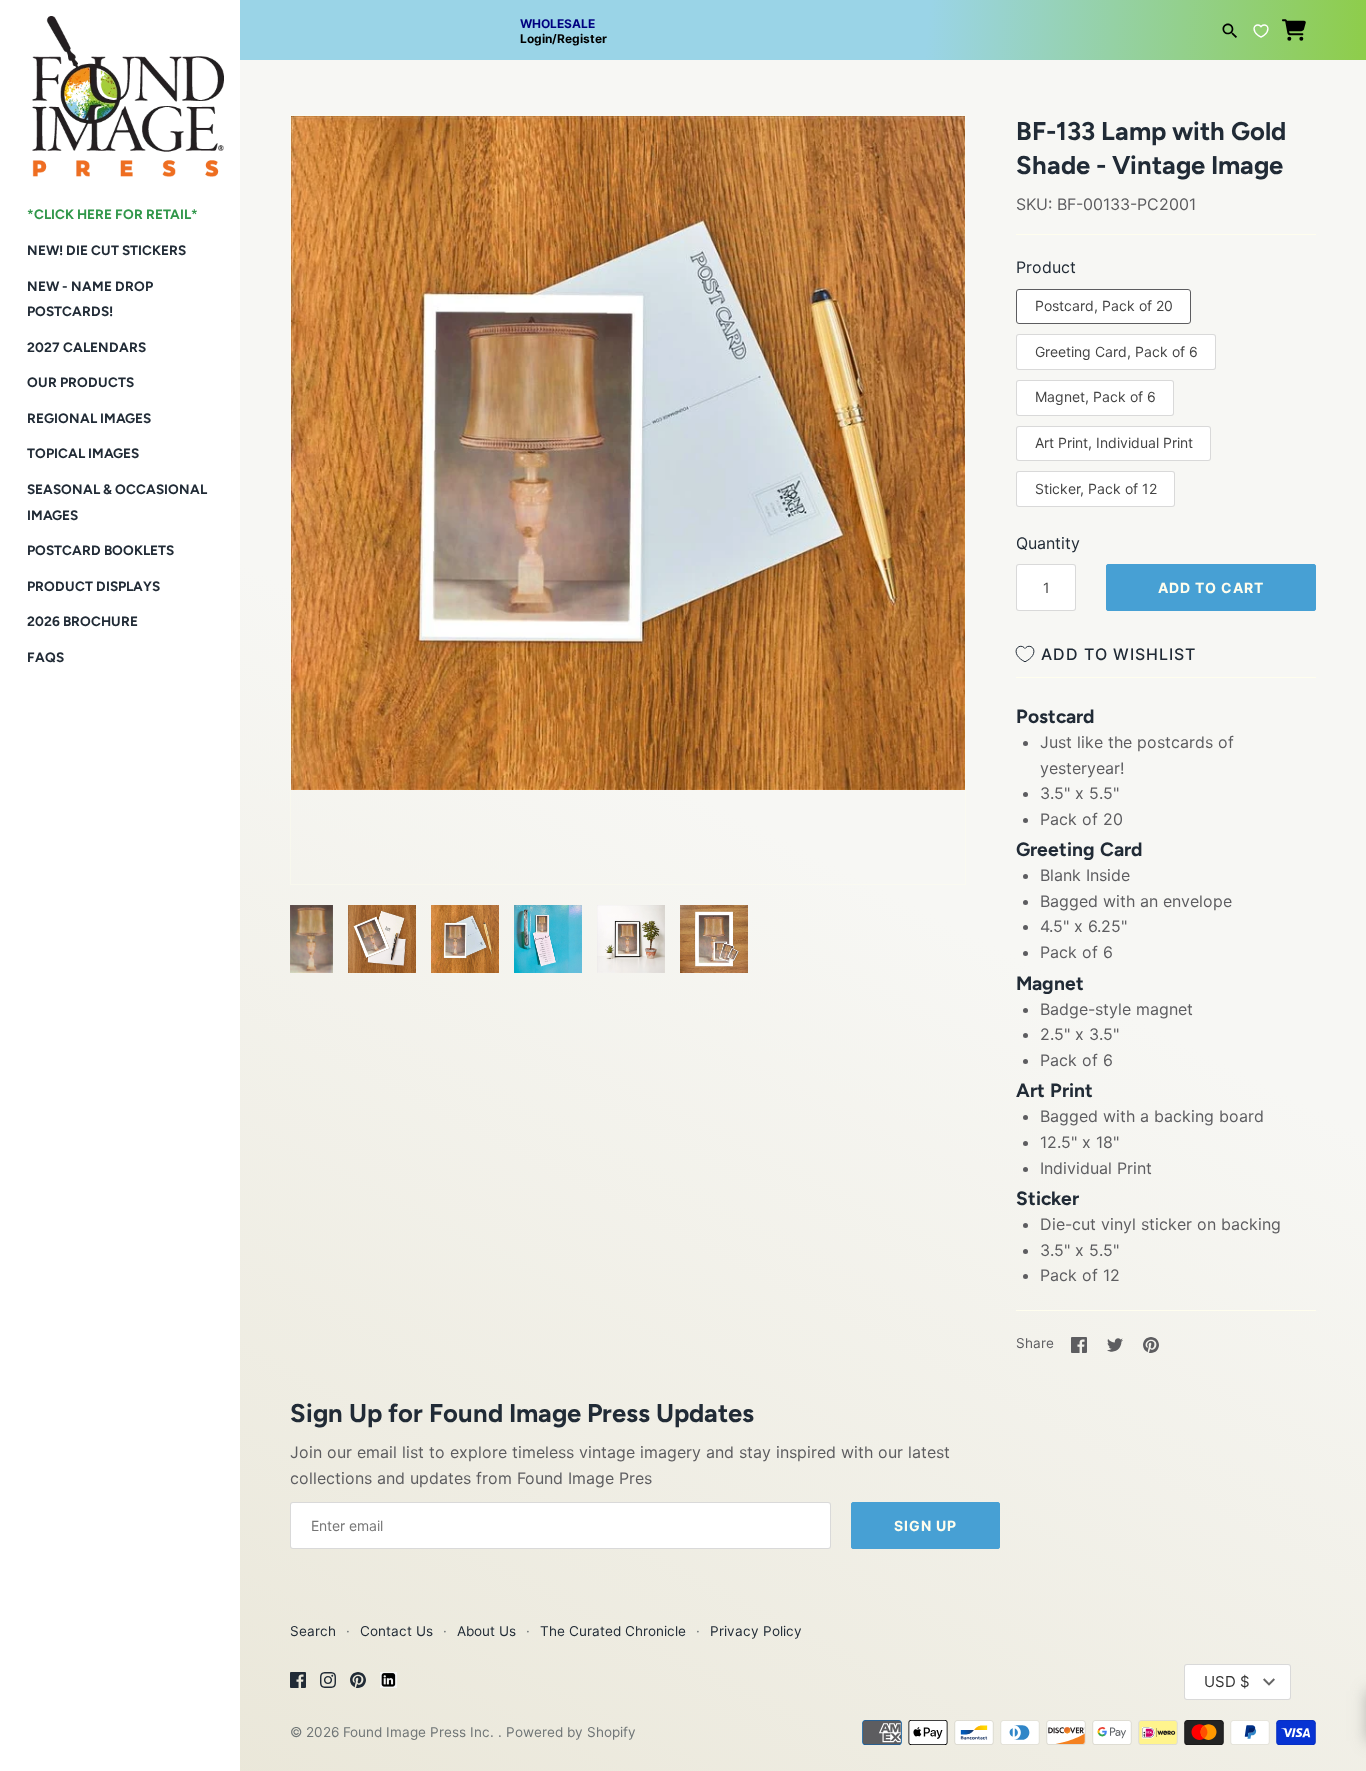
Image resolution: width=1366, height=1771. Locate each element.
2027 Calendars (86, 347)
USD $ (1227, 1681)
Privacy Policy (756, 1631)
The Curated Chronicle (613, 1631)
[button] (333, 156)
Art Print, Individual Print (1114, 442)
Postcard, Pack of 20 (1104, 305)
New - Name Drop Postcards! (90, 299)
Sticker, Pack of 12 (1096, 488)
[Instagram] (328, 1683)
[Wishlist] (1261, 28)
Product (1046, 267)
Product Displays (93, 586)
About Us (486, 1631)
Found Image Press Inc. (420, 1732)
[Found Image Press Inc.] (120, 88)
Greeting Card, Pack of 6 (1116, 351)
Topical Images (83, 453)
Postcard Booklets (100, 550)
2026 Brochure (82, 621)
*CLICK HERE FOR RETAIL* (112, 214)
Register (582, 38)
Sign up (925, 1525)
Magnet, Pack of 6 (1095, 396)
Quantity (1048, 543)
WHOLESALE (557, 23)
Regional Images (89, 418)
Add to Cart (1211, 587)
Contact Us (396, 1631)
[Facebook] (298, 1683)
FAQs (45, 657)
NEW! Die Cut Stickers (106, 250)
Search (313, 1631)
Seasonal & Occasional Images (117, 502)
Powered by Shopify (571, 1732)
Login (536, 38)
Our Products (80, 382)
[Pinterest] (358, 1683)
